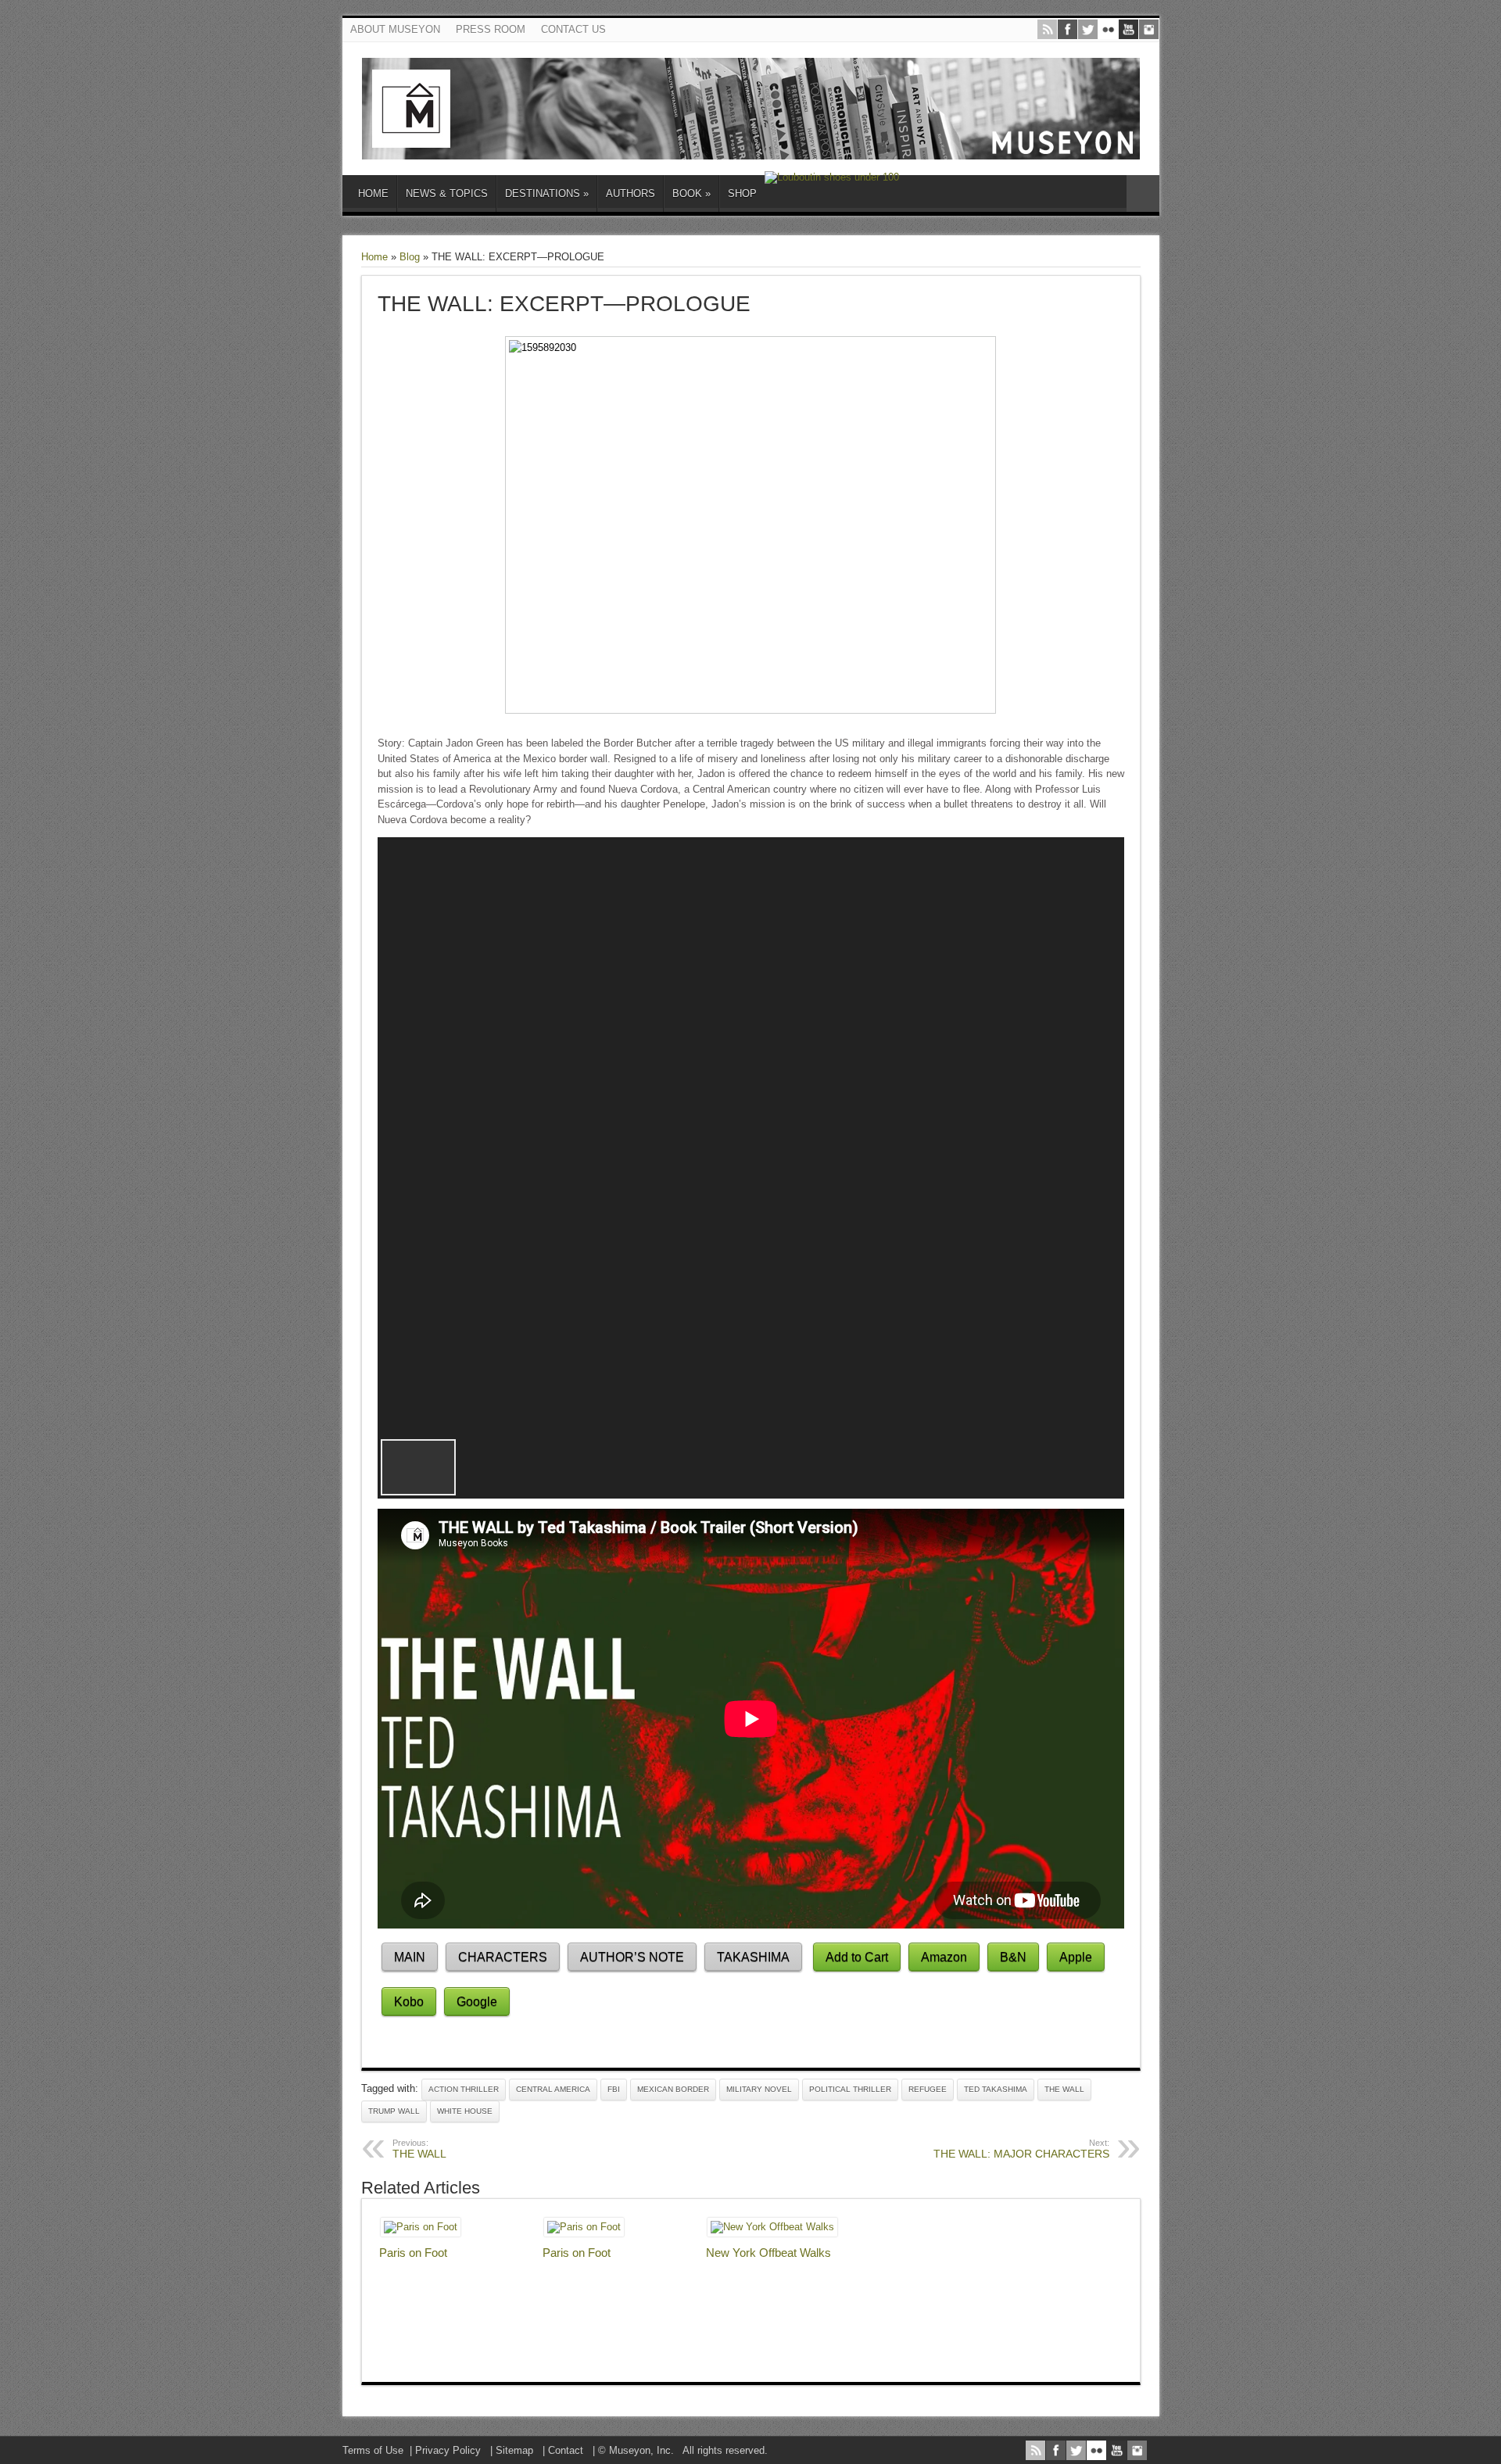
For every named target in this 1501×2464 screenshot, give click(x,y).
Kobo (409, 2002)
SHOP (742, 193)
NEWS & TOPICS (447, 193)
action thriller (464, 2089)
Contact (566, 2450)
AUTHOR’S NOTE (632, 1957)
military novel (759, 2089)
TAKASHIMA (753, 1957)
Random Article (1143, 193)
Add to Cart (857, 1957)
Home (374, 257)
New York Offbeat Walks (768, 2253)
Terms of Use (373, 2450)
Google (477, 2002)
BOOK (691, 193)
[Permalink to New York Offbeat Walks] (772, 2227)
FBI (614, 2089)
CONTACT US (573, 29)
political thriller (850, 2089)
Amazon (944, 1957)
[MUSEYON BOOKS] (751, 148)
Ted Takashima (996, 2089)
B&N (1013, 1957)
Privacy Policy (448, 2450)
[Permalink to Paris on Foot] (421, 2227)
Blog (410, 257)
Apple (1076, 1957)
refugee (928, 2089)
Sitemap (514, 2450)
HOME (373, 193)
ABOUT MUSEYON (395, 29)
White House (465, 2111)
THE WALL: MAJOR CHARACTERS (1021, 2149)
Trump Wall (394, 2111)
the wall (1064, 2089)
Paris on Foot (413, 2253)
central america (553, 2089)
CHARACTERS (503, 1957)
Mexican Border (673, 2089)
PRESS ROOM (491, 29)
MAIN (410, 1957)
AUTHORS (630, 193)
